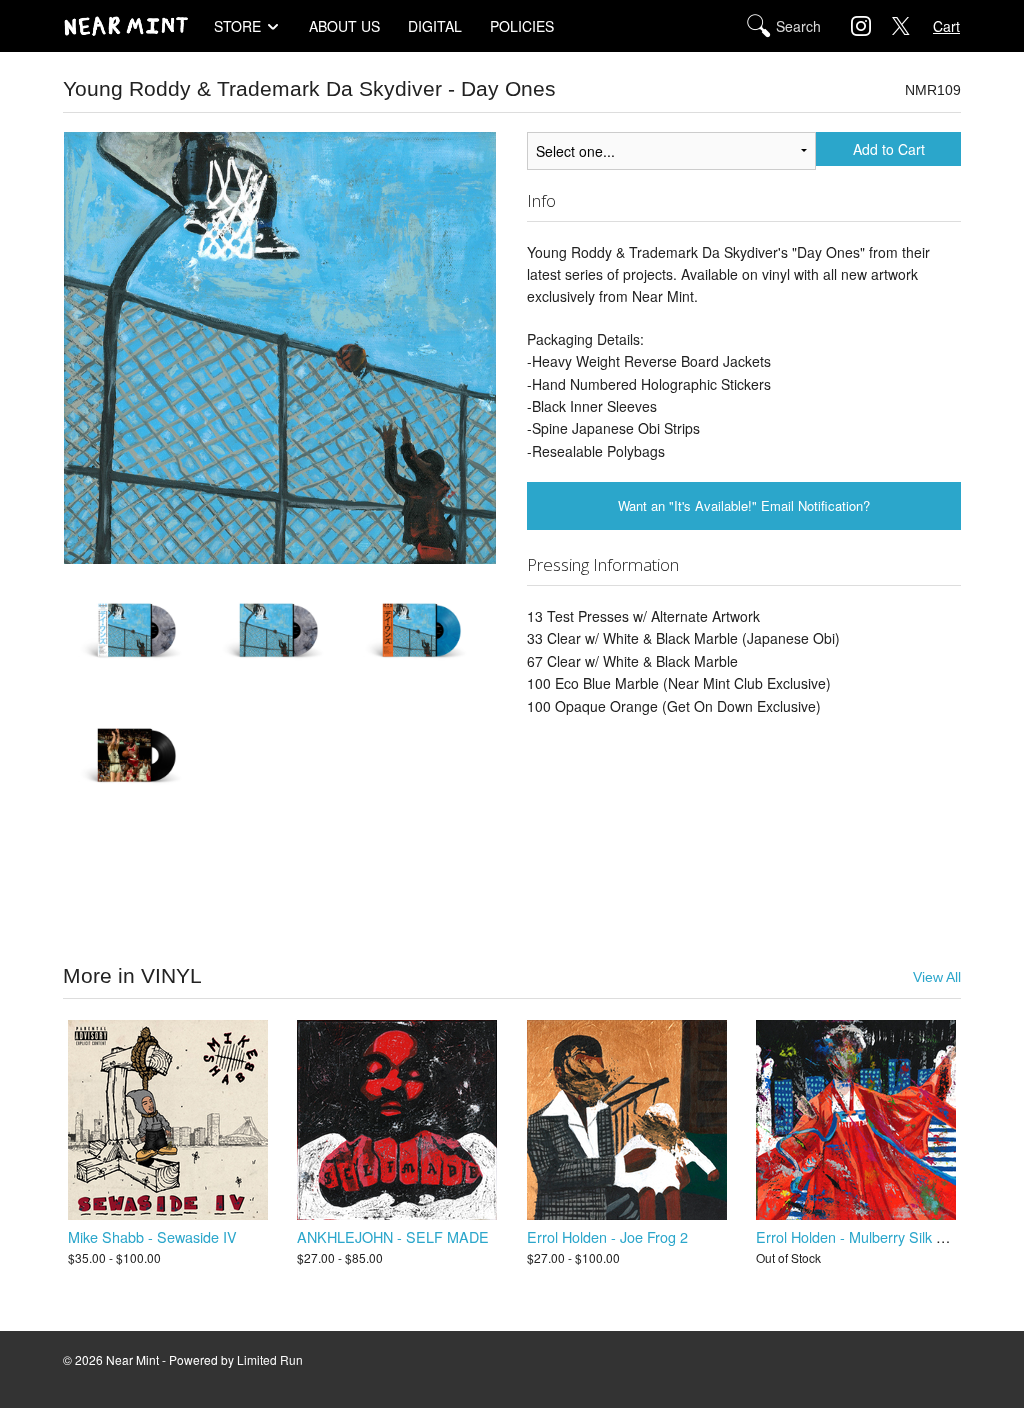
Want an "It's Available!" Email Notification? (744, 505)
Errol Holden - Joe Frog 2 (607, 1236)
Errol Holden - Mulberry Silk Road (863, 1236)
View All (937, 977)
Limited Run (270, 1359)
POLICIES (522, 26)
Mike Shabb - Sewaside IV (152, 1236)
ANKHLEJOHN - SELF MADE (393, 1236)
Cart (946, 26)
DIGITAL (435, 26)
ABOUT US (344, 26)
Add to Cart (889, 149)
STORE (237, 26)
